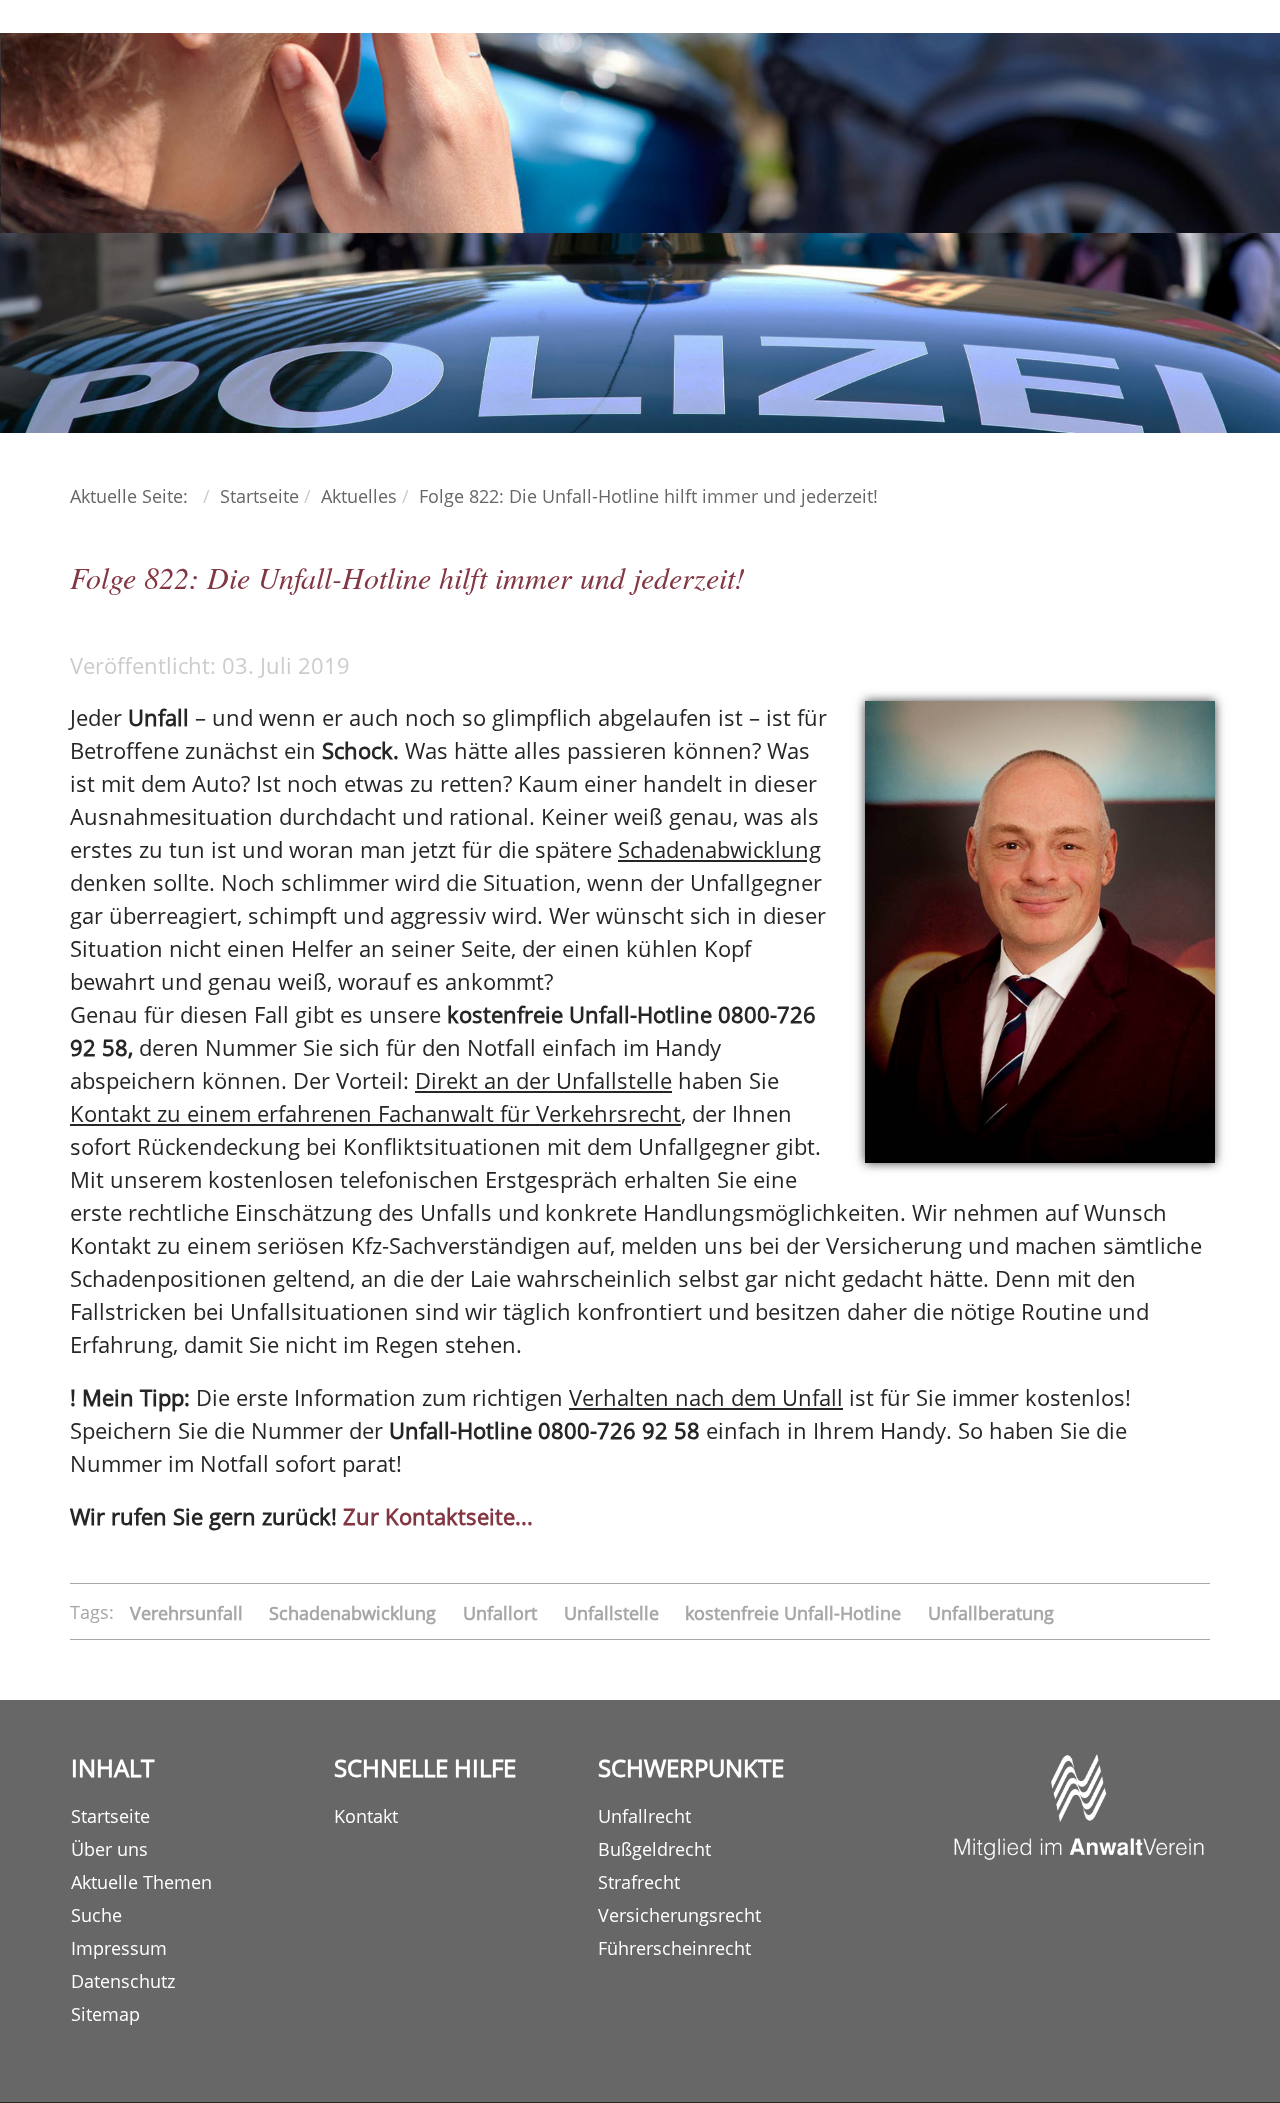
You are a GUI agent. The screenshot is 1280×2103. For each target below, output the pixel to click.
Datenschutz (123, 1981)
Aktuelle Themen (141, 1882)
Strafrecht (639, 1882)
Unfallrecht (644, 1816)
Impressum (119, 1948)
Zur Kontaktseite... (438, 1516)
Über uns (109, 1849)
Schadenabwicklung (355, 1612)
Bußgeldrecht (654, 1849)
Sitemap (105, 2014)
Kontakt (366, 1816)
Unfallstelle (614, 1612)
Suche (96, 1915)
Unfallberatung (991, 1612)
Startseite (110, 1816)
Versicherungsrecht (679, 1915)
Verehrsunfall (189, 1612)
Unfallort (502, 1612)
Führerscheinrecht (674, 1948)
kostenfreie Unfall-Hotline (795, 1612)
